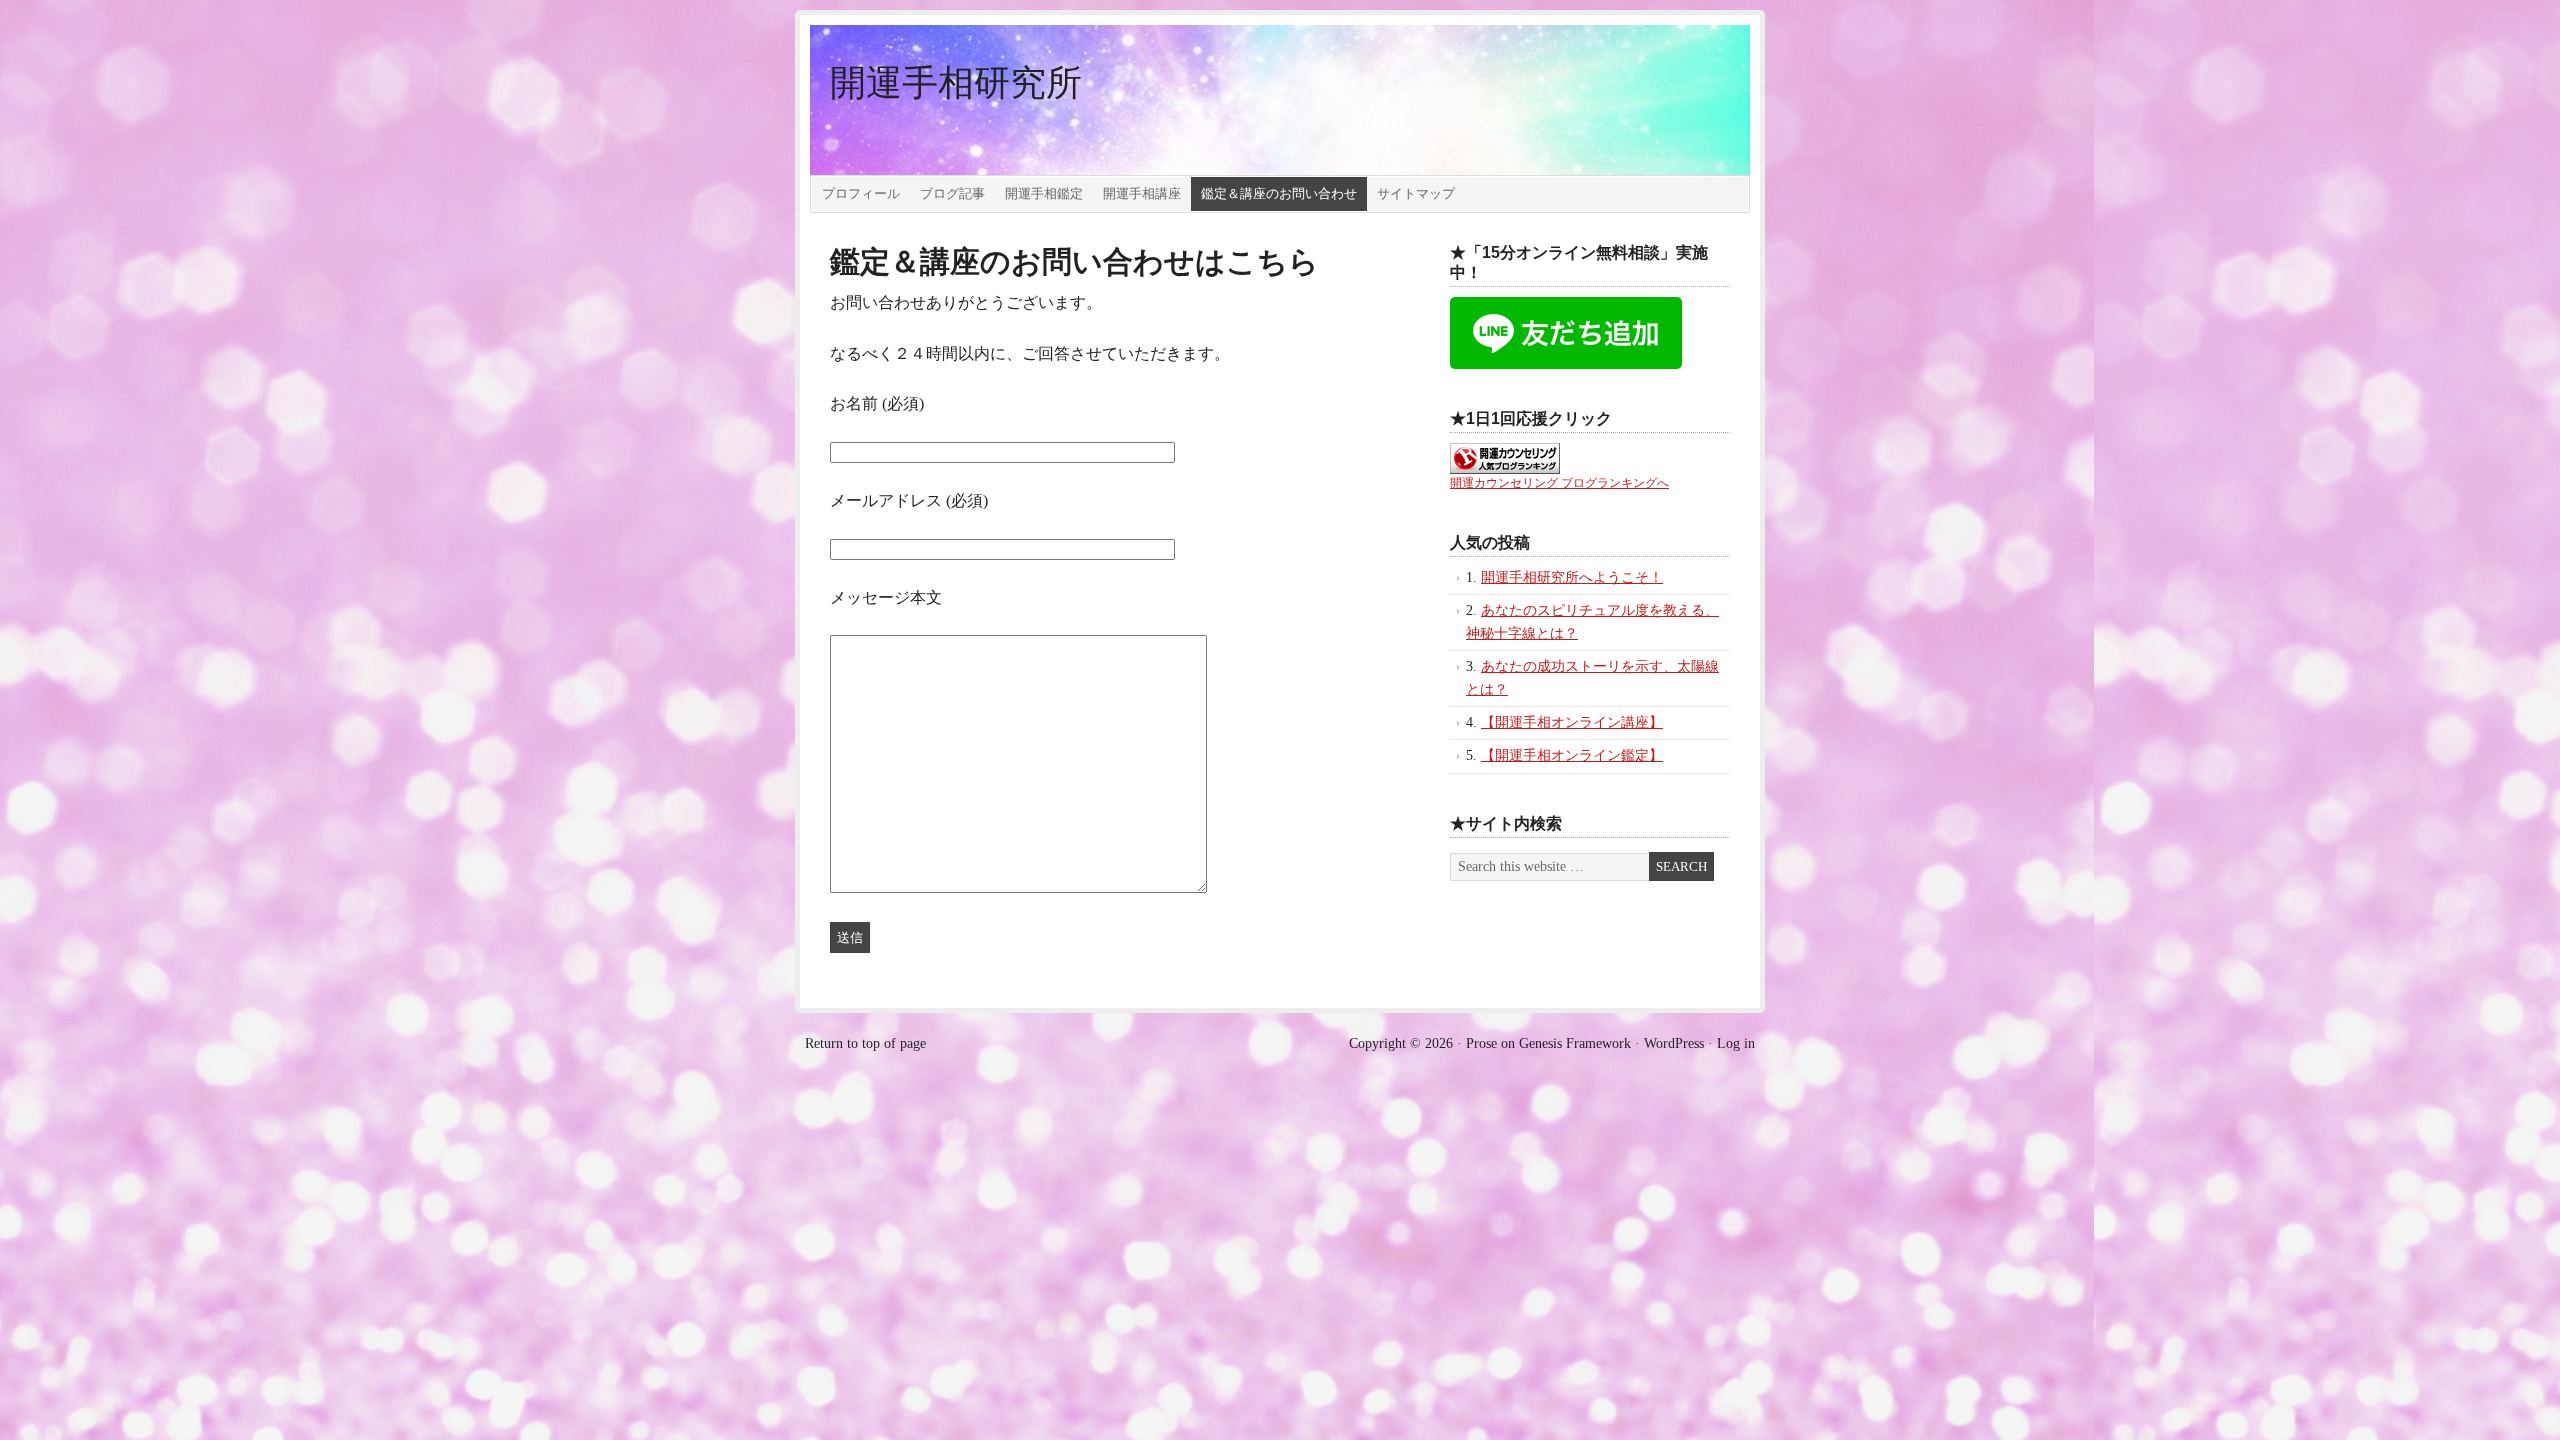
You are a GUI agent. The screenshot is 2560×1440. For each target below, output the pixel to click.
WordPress (1674, 1043)
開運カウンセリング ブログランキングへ (1559, 483)
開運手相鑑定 (1044, 193)
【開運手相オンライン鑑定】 (1572, 755)
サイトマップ (1416, 193)
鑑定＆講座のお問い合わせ (1279, 193)
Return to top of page (865, 1043)
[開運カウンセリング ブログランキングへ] (1505, 469)
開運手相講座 (1142, 193)
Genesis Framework (1575, 1043)
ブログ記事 (952, 193)
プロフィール (861, 193)
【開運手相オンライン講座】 (1572, 722)
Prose (1481, 1043)
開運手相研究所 (956, 83)
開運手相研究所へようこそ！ (1572, 577)
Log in (1736, 1043)
